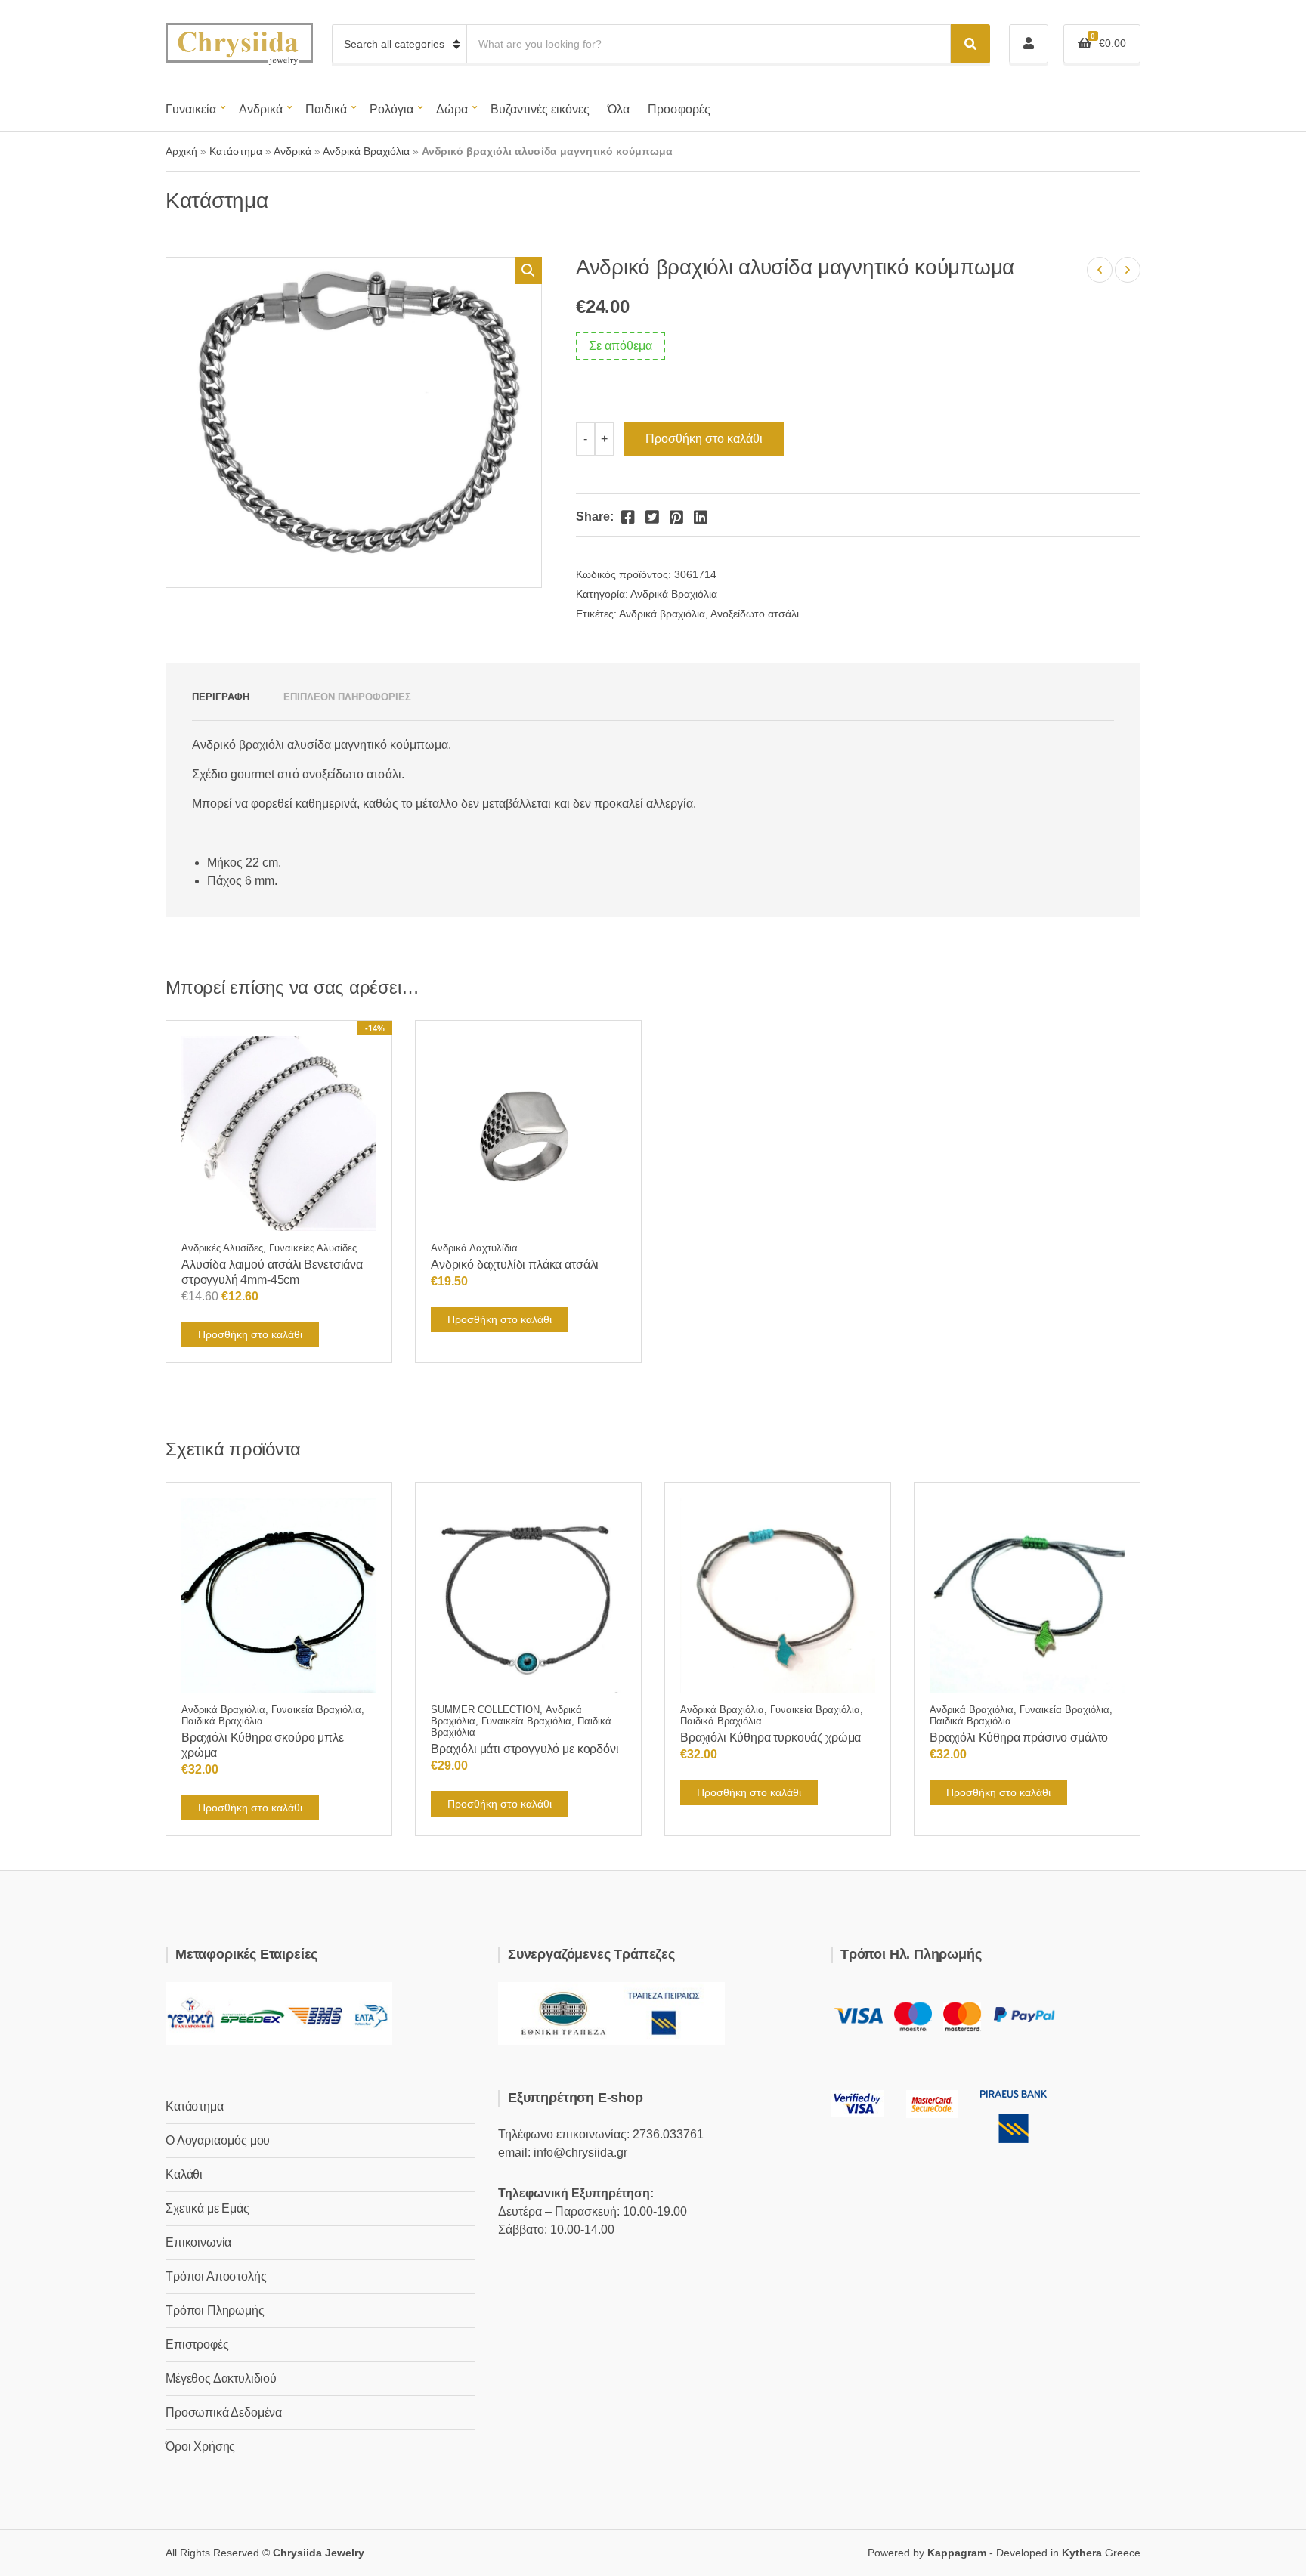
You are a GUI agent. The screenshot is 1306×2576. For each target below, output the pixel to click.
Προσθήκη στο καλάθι (704, 439)
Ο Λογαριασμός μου (218, 2140)
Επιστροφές (197, 2344)
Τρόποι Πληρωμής (215, 2310)
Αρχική (181, 151)
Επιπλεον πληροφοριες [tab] (347, 697)
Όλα (619, 109)
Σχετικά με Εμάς (207, 2208)
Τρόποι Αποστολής (216, 2276)
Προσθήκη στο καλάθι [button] (250, 1334)
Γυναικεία (191, 109)
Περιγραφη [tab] (221, 697)
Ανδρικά (261, 109)
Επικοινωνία (198, 2242)
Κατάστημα (236, 151)
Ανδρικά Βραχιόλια (366, 151)
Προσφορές (679, 109)
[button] (528, 271)
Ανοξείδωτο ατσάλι (755, 614)
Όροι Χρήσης (200, 2446)
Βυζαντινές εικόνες (540, 109)
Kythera (1082, 2553)
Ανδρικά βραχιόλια (662, 614)
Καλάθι (184, 2174)
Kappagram (957, 2553)
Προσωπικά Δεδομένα (224, 2412)
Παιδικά (326, 109)
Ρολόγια (391, 109)
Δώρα (452, 109)
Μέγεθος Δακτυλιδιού (221, 2378)
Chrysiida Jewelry (319, 2553)
